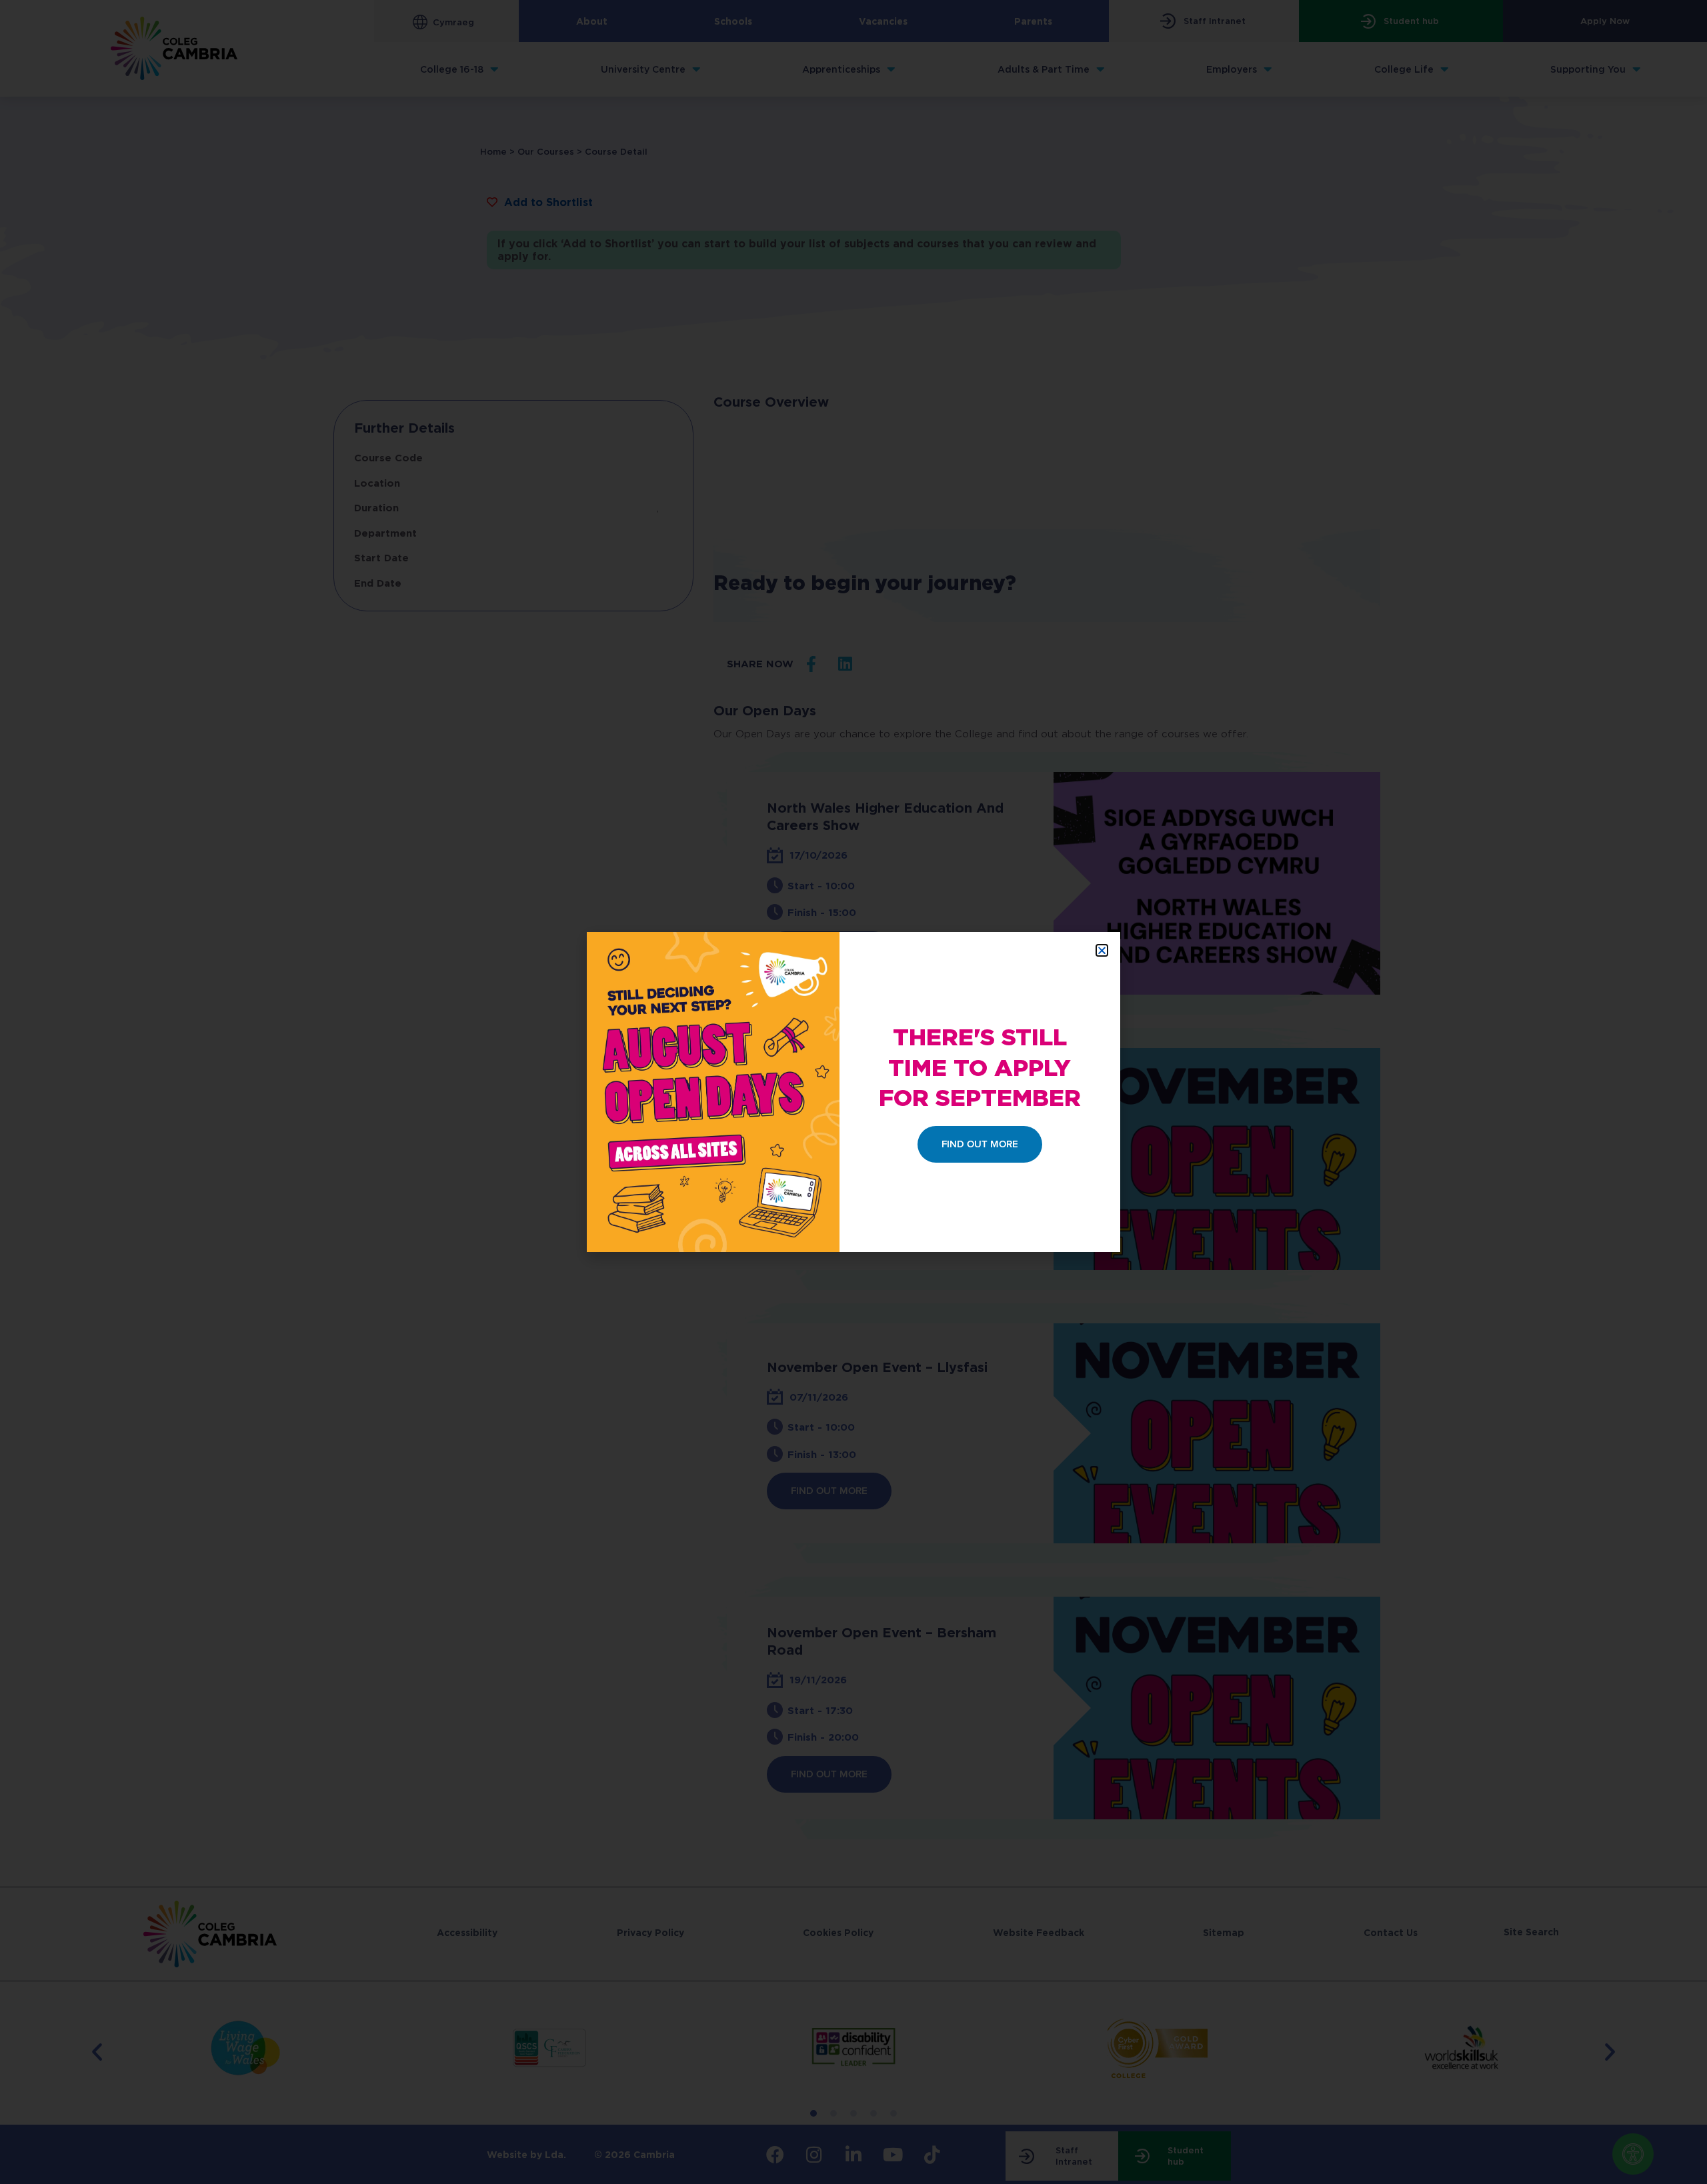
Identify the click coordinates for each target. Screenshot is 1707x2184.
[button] (1102, 950)
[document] (853, 1092)
